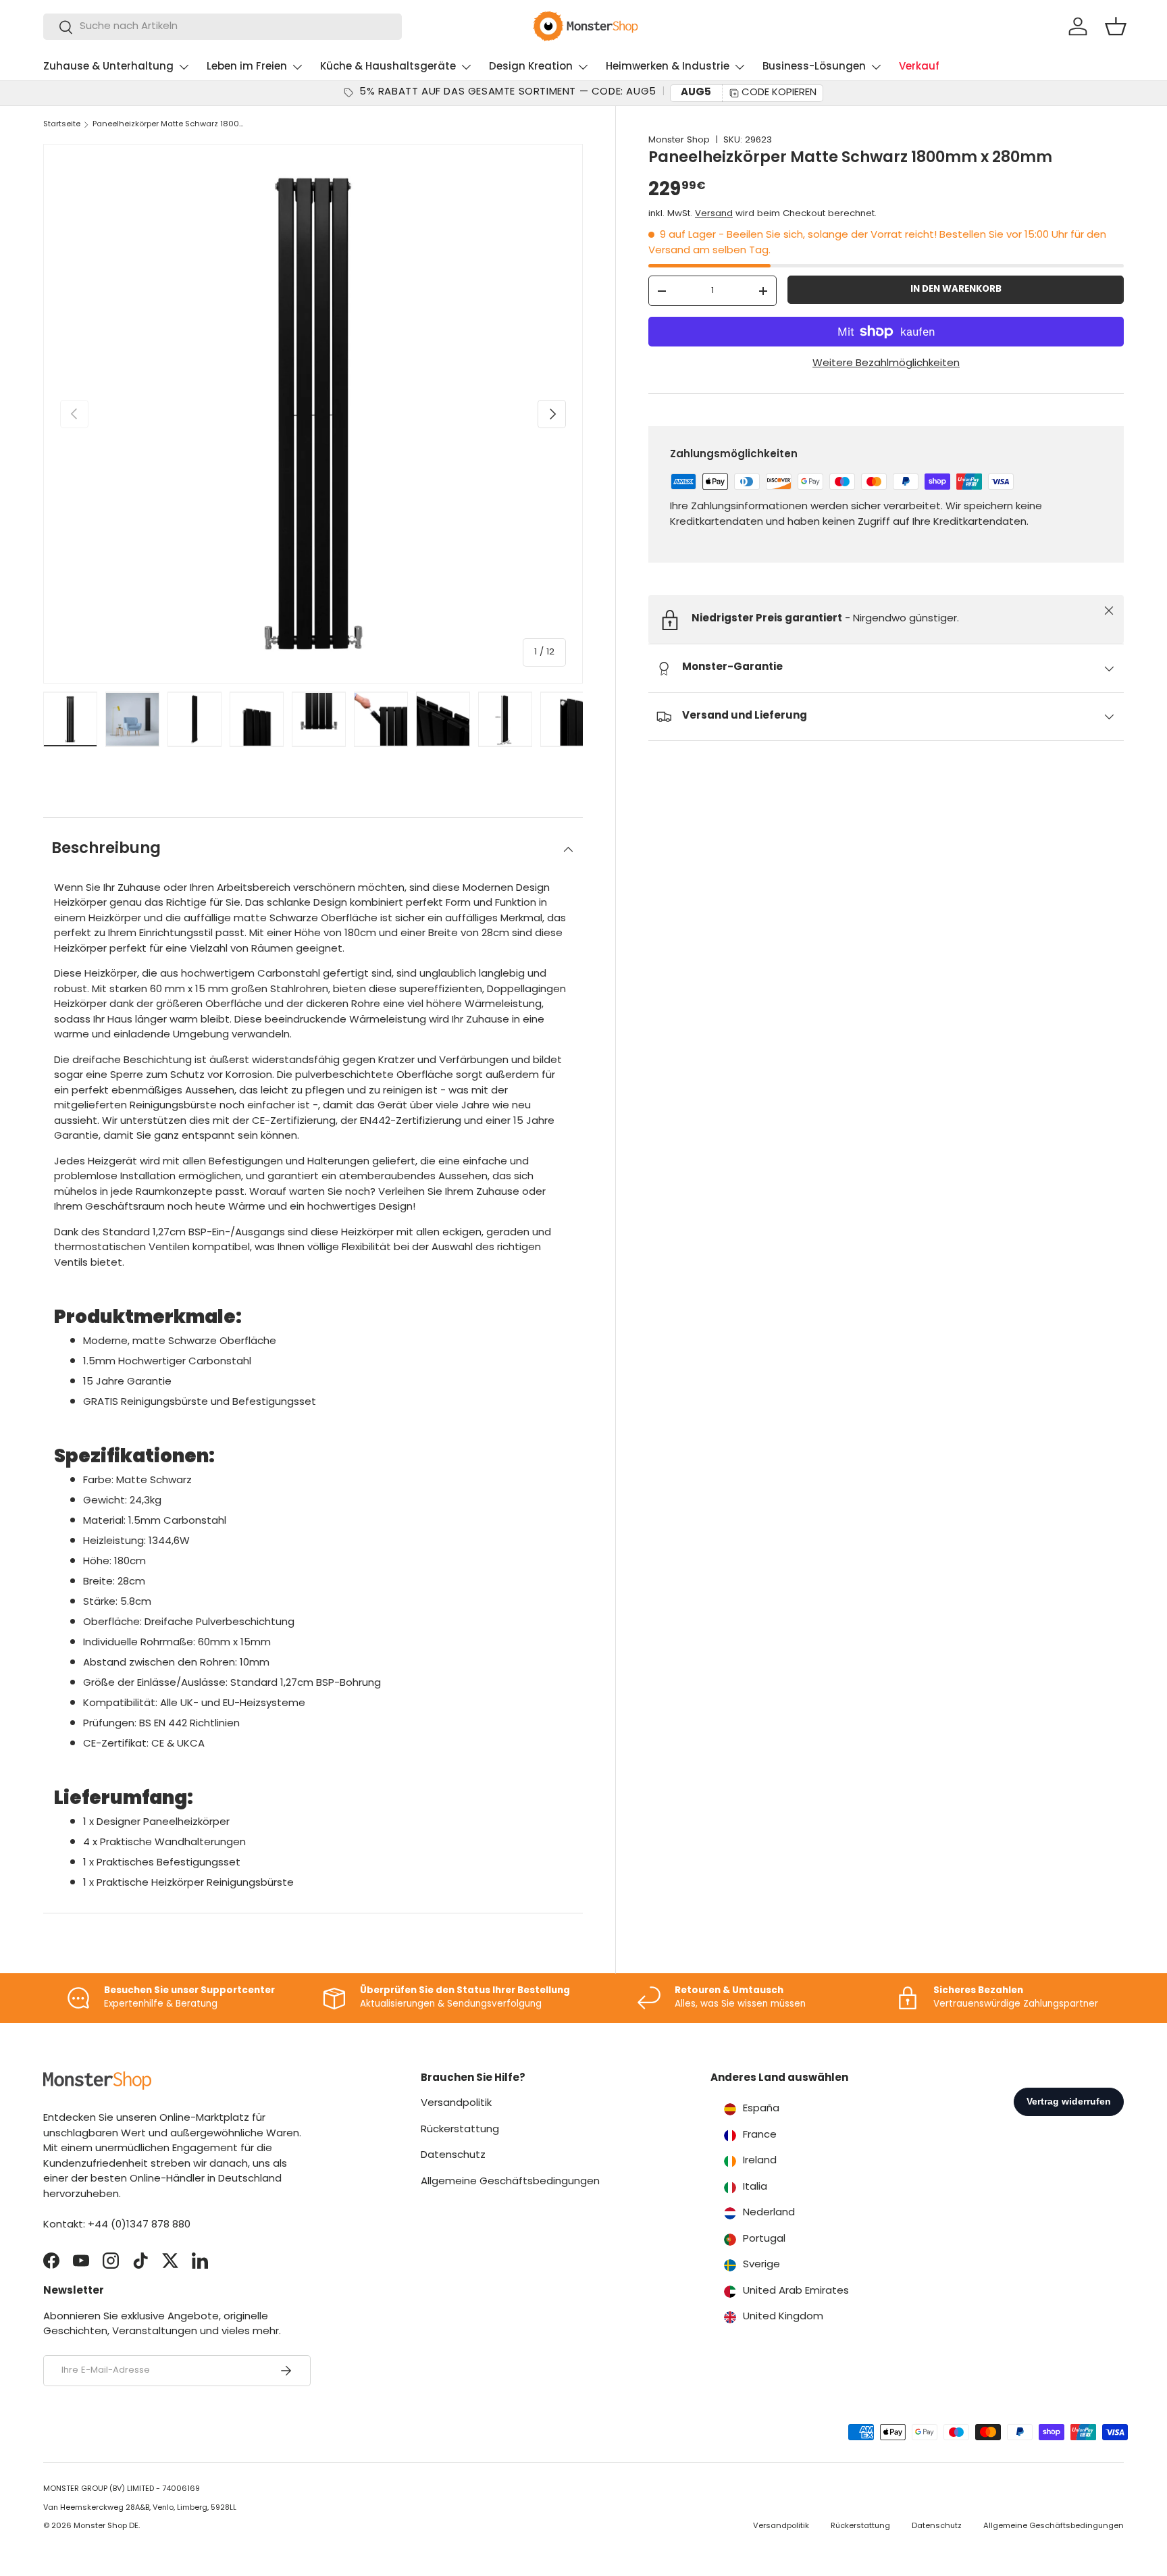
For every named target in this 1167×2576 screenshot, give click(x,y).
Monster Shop (679, 140)
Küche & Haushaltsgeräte (388, 67)
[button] (1116, 26)
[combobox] (223, 27)
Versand (714, 214)
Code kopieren (779, 93)
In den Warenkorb (956, 290)
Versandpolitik (456, 2104)
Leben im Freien (247, 67)
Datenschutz (453, 2156)
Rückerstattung (460, 2130)
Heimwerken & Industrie (668, 67)
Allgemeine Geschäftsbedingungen (510, 2182)
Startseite (62, 125)
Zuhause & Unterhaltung (108, 67)
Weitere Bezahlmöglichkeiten (886, 364)
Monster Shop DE (106, 2526)
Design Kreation (531, 67)
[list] (313, 414)
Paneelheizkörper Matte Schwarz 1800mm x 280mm (168, 125)
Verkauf (919, 67)
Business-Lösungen (814, 67)
